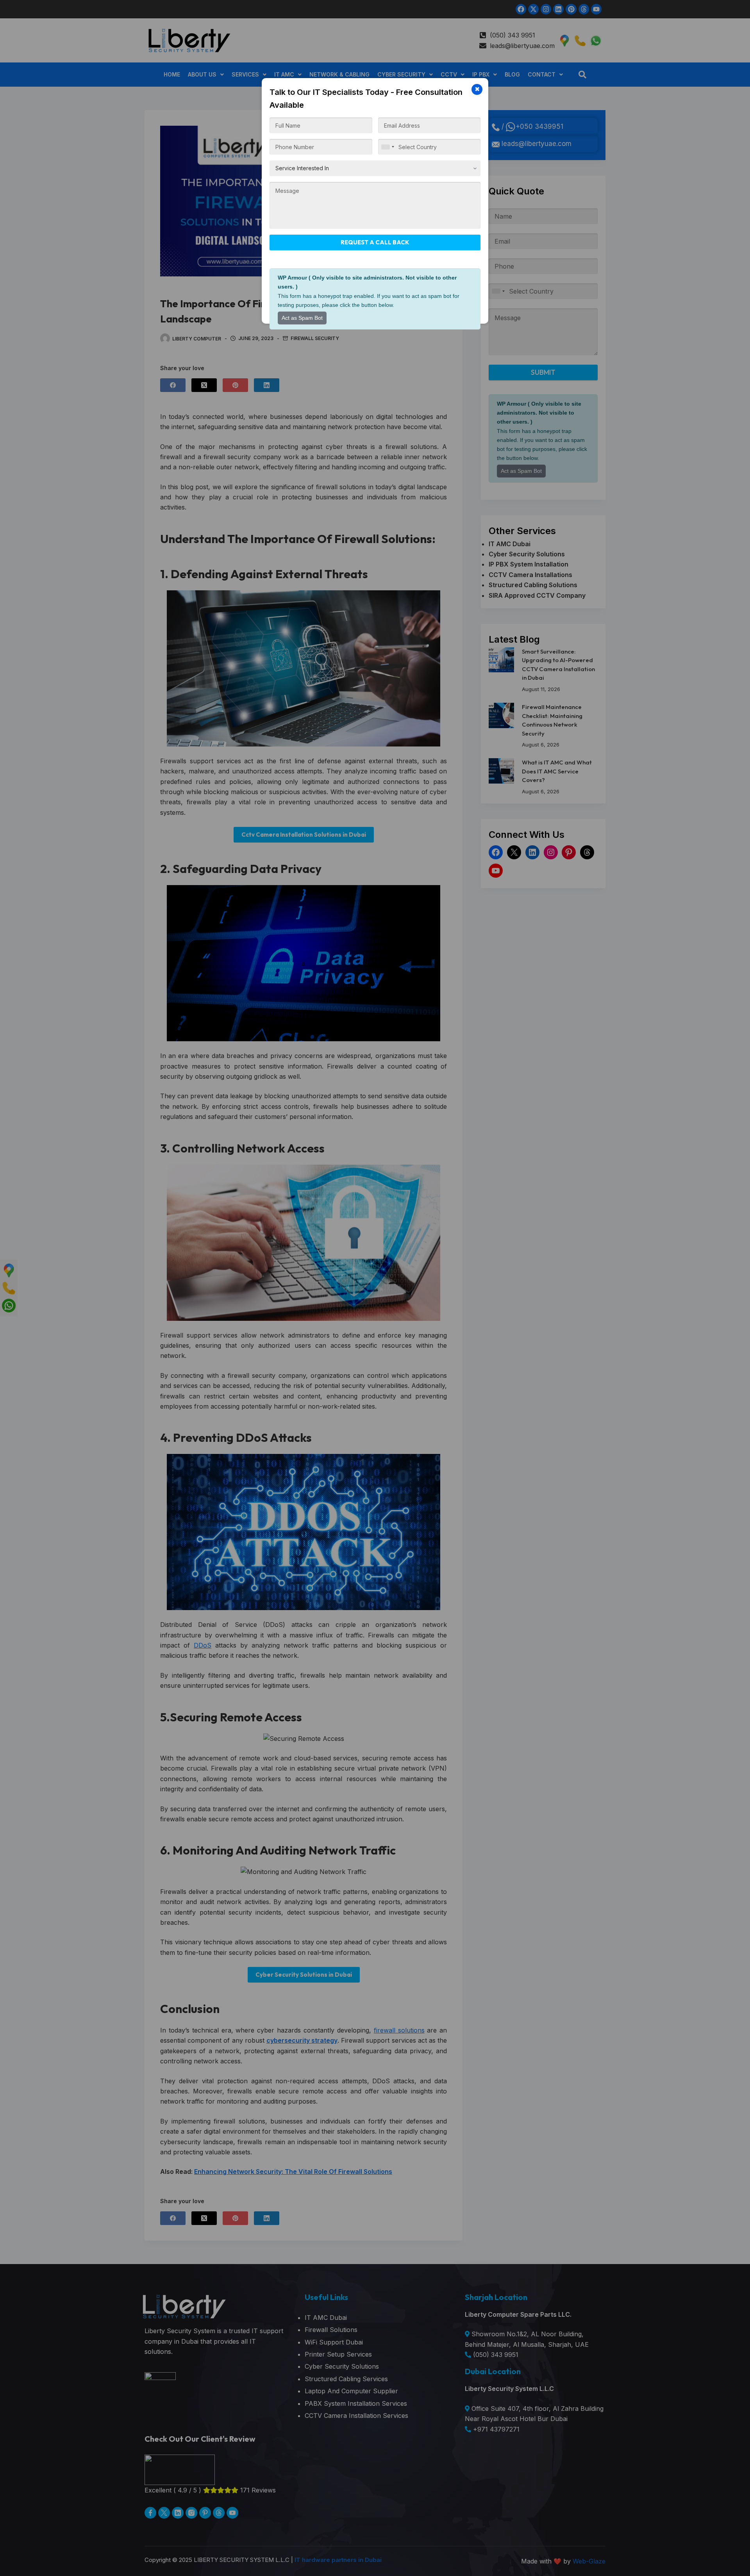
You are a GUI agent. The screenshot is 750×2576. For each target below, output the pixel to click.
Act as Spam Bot (302, 318)
